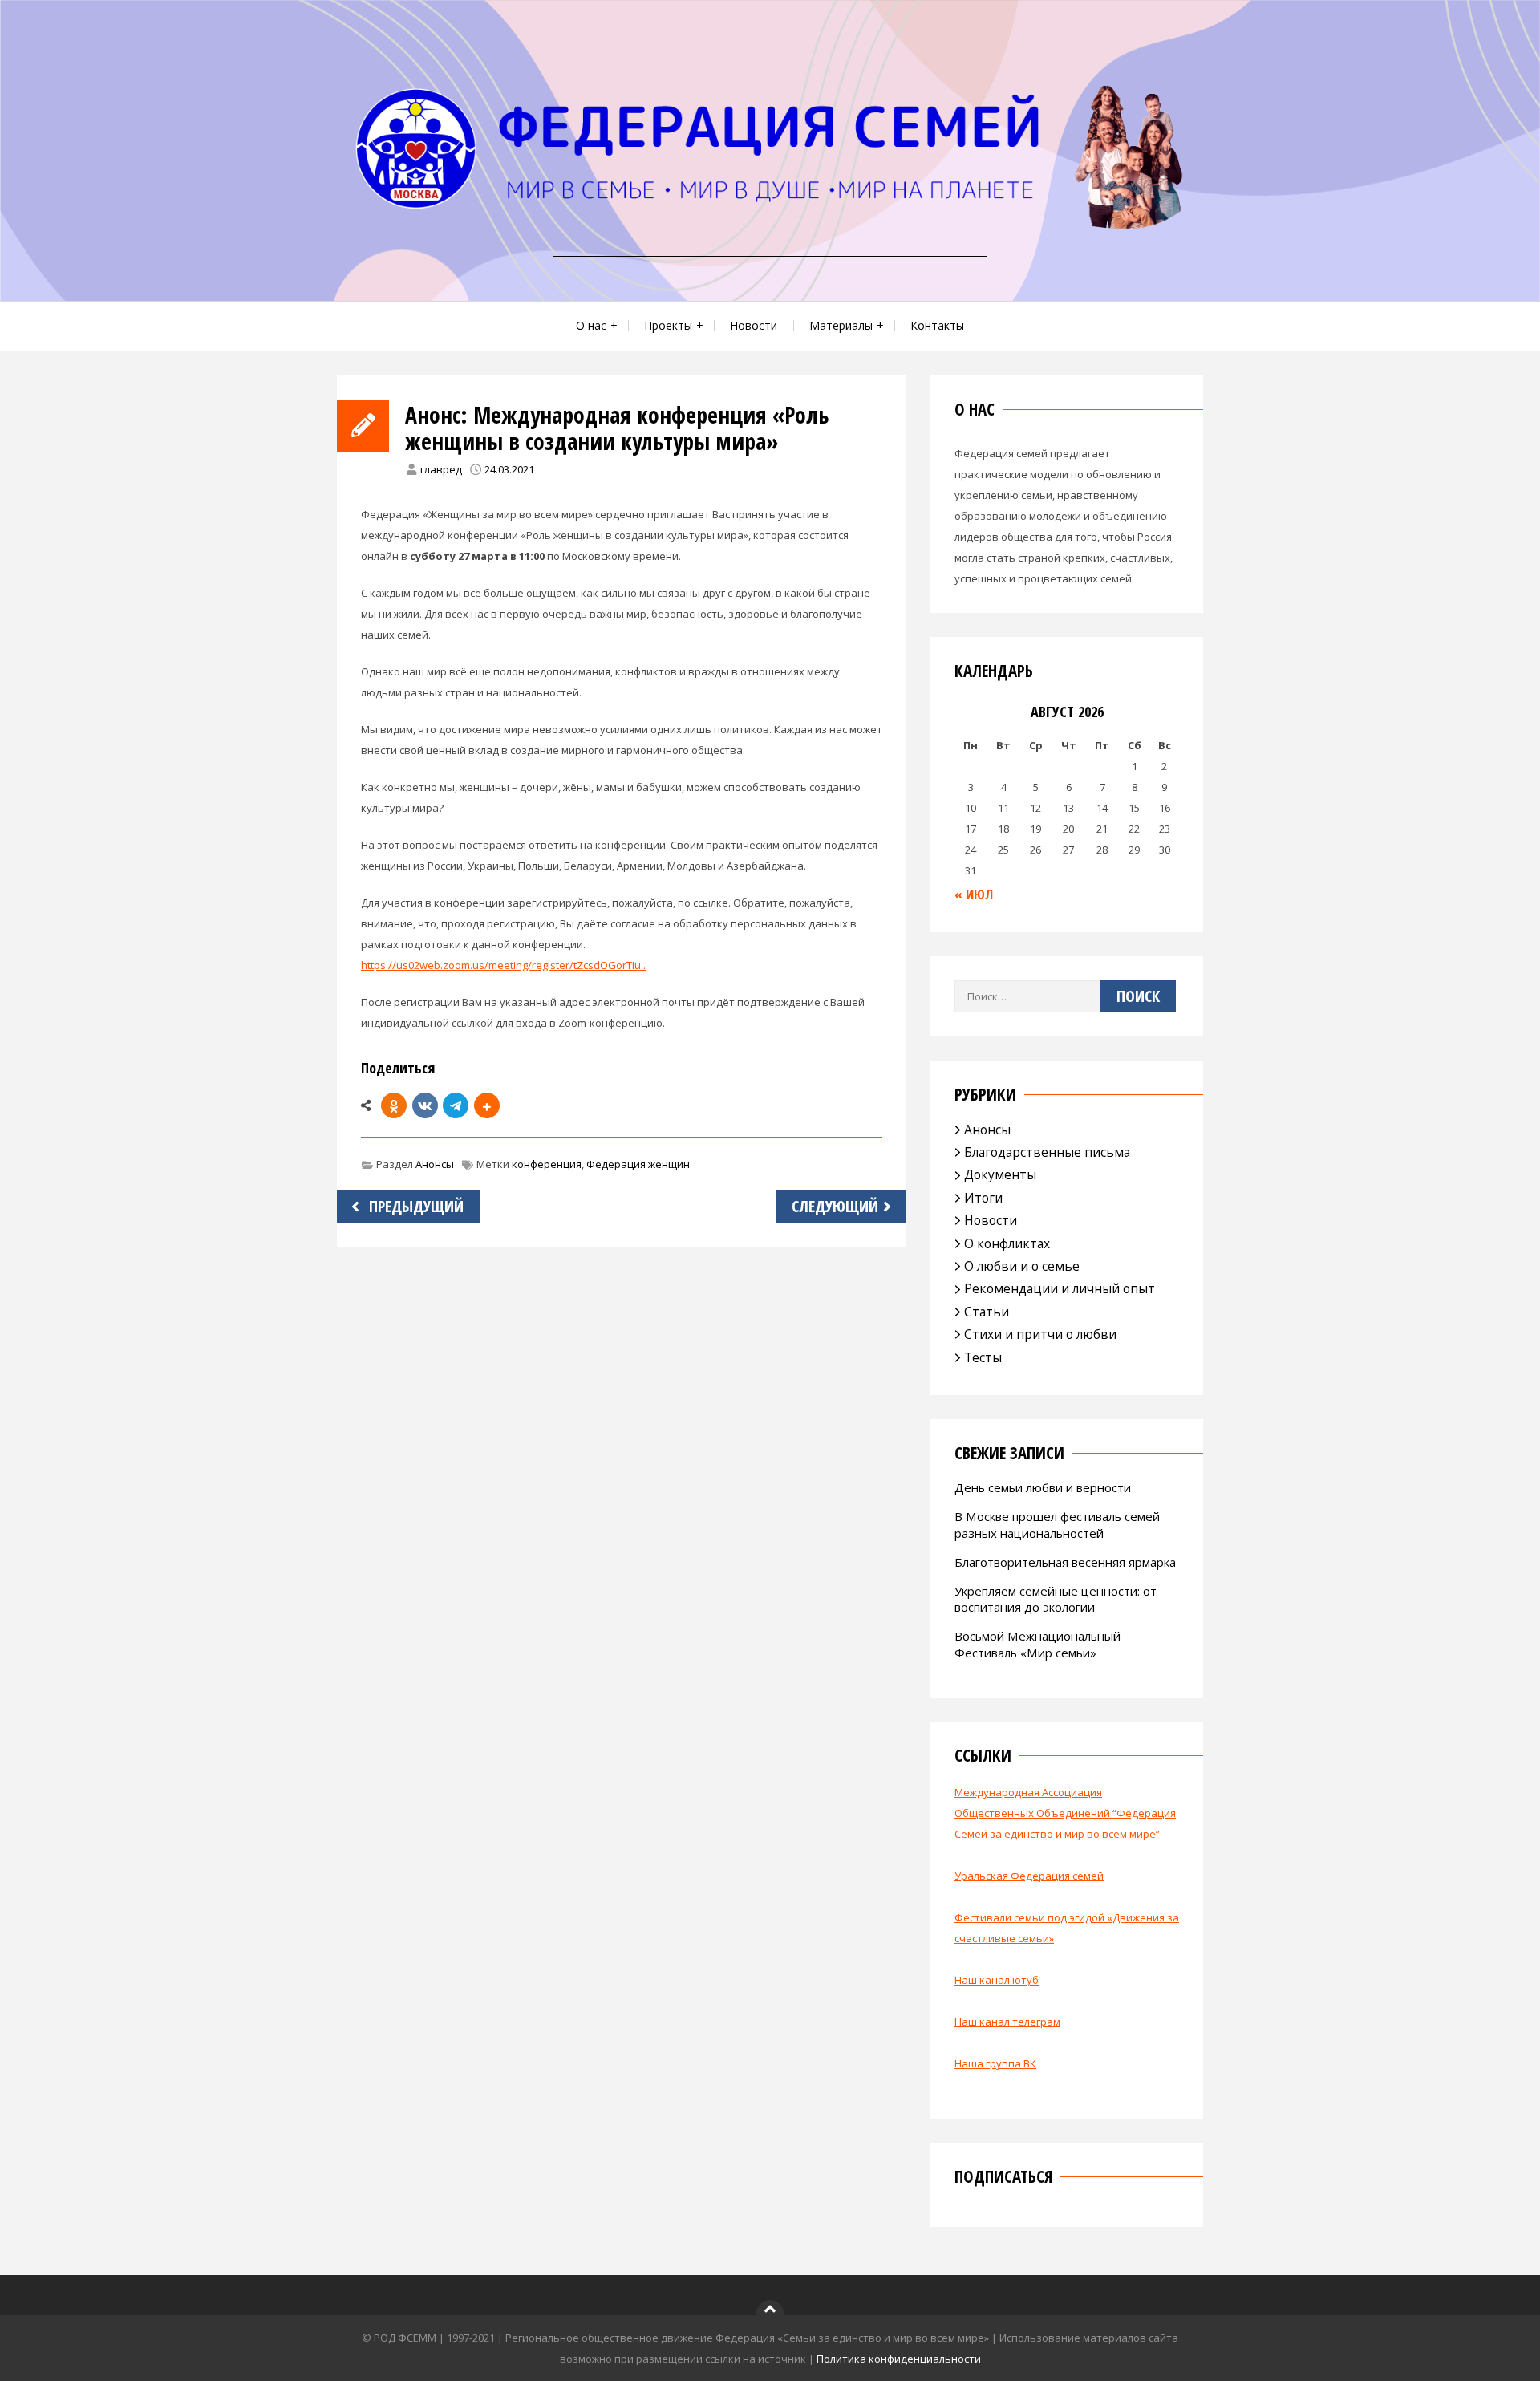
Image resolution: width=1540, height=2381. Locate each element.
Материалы (841, 325)
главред (441, 469)
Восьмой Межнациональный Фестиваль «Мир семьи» (1037, 1644)
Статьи (987, 1312)
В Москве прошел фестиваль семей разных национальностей (1057, 1525)
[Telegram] (456, 1105)
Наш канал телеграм (1007, 2022)
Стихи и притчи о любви (1040, 1334)
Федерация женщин (638, 1164)
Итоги (983, 1198)
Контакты (937, 325)
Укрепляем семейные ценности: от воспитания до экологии (1056, 1599)
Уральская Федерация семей (1029, 1876)
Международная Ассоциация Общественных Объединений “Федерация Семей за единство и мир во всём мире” (1065, 1813)
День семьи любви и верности (1043, 1487)
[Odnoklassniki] (394, 1105)
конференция (547, 1164)
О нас (591, 325)
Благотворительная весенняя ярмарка (1065, 1562)
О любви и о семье (1022, 1266)
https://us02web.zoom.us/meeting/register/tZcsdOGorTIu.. (503, 965)
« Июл (974, 894)
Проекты (668, 325)
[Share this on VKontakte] (425, 1105)
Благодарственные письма (1047, 1152)
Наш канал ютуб (997, 1980)
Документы (1000, 1174)
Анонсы (435, 1164)
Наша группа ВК (995, 2063)
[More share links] (487, 1105)
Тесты (983, 1357)
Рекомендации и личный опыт (1060, 1288)
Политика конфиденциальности (899, 2359)
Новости (754, 325)
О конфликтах (1007, 1243)
